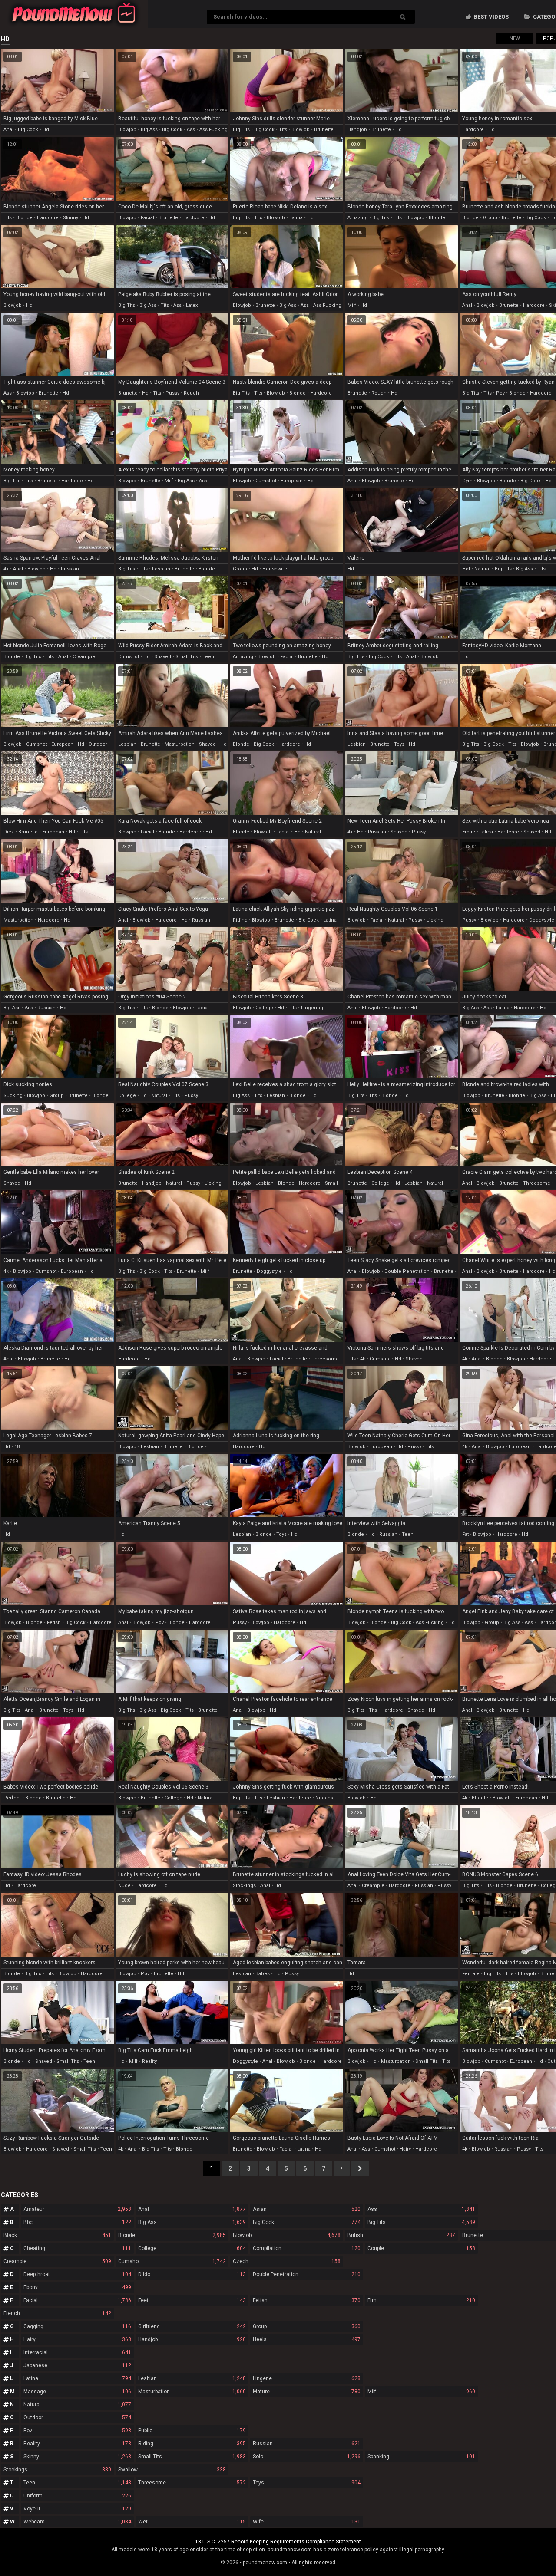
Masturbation (192, 2392)
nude (124, 1886)
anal (8, 130)
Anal (192, 2209)
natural (482, 569)
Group (307, 2326)
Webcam (77, 2522)
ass (191, 130)
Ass (421, 2209)
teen (208, 657)
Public (192, 2431)
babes (263, 1974)
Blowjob (287, 2235)
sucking (13, 1095)
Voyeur (77, 2509)
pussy (172, 393)
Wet (192, 2522)
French (57, 2313)
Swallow (172, 2470)
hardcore (473, 130)
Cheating (77, 2248)
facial (147, 218)
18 (17, 1447)
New (515, 38)
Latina (77, 2378)
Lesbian (192, 2378)
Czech (287, 2261)
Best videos (490, 17)
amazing (358, 218)
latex (192, 305)
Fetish (307, 2300)
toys (399, 744)
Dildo (192, 2274)
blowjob (127, 130)
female (471, 1974)
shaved (163, 657)
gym (467, 481)
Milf (421, 2392)
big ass (149, 130)
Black (57, 2235)
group (490, 218)
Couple (421, 2248)
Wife (307, 2522)
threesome (537, 1183)
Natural (77, 2405)
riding (240, 920)
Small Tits (192, 2457)
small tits (187, 657)
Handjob (192, 2339)
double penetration (407, 1271)
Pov (77, 2431)
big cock (28, 130)
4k (6, 569)
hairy (405, 2149)
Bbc (77, 2222)
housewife (275, 569)
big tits (241, 130)
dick (9, 832)
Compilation (307, 2248)
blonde (24, 218)
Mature (307, 2392)
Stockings (57, 2470)
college (264, 1008)
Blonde (172, 2235)
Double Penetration (307, 2274)
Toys (307, 2483)
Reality (77, 2444)
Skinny (77, 2457)
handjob (357, 130)
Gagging (77, 2326)
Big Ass (192, 2222)
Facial (77, 2300)
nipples (324, 1798)
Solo (307, 2457)
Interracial (77, 2352)
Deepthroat (77, 2274)
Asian (307, 2209)
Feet (192, 2300)
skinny (71, 218)
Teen (77, 2483)
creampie (84, 657)
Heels (307, 2339)
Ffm (421, 2300)
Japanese (77, 2365)
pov (500, 393)
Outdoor (77, 2418)
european (292, 481)
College (192, 2248)
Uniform (77, 2496)
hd (46, 130)
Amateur (77, 2209)
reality (149, 2061)
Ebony (77, 2287)
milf (352, 305)
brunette (324, 130)
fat (465, 1534)
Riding (192, 2444)
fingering (312, 1008)
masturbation (180, 744)
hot (466, 569)
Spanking (421, 2457)
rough (191, 393)
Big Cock (307, 2222)
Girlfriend (192, 2326)
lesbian (161, 569)
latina (296, 218)
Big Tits (421, 2222)
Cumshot (172, 2261)
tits (283, 130)
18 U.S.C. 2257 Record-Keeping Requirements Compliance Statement (278, 2542)
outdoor (98, 744)
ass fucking (213, 130)
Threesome (192, 2483)
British (401, 2235)
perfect (12, 1798)
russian (70, 569)
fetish (54, 1622)
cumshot (266, 481)
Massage (77, 2392)
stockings (244, 1886)
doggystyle (542, 920)
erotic (469, 832)
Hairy (77, 2339)
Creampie (57, 2261)
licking (435, 920)
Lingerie (307, 2378)
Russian (307, 2444)
